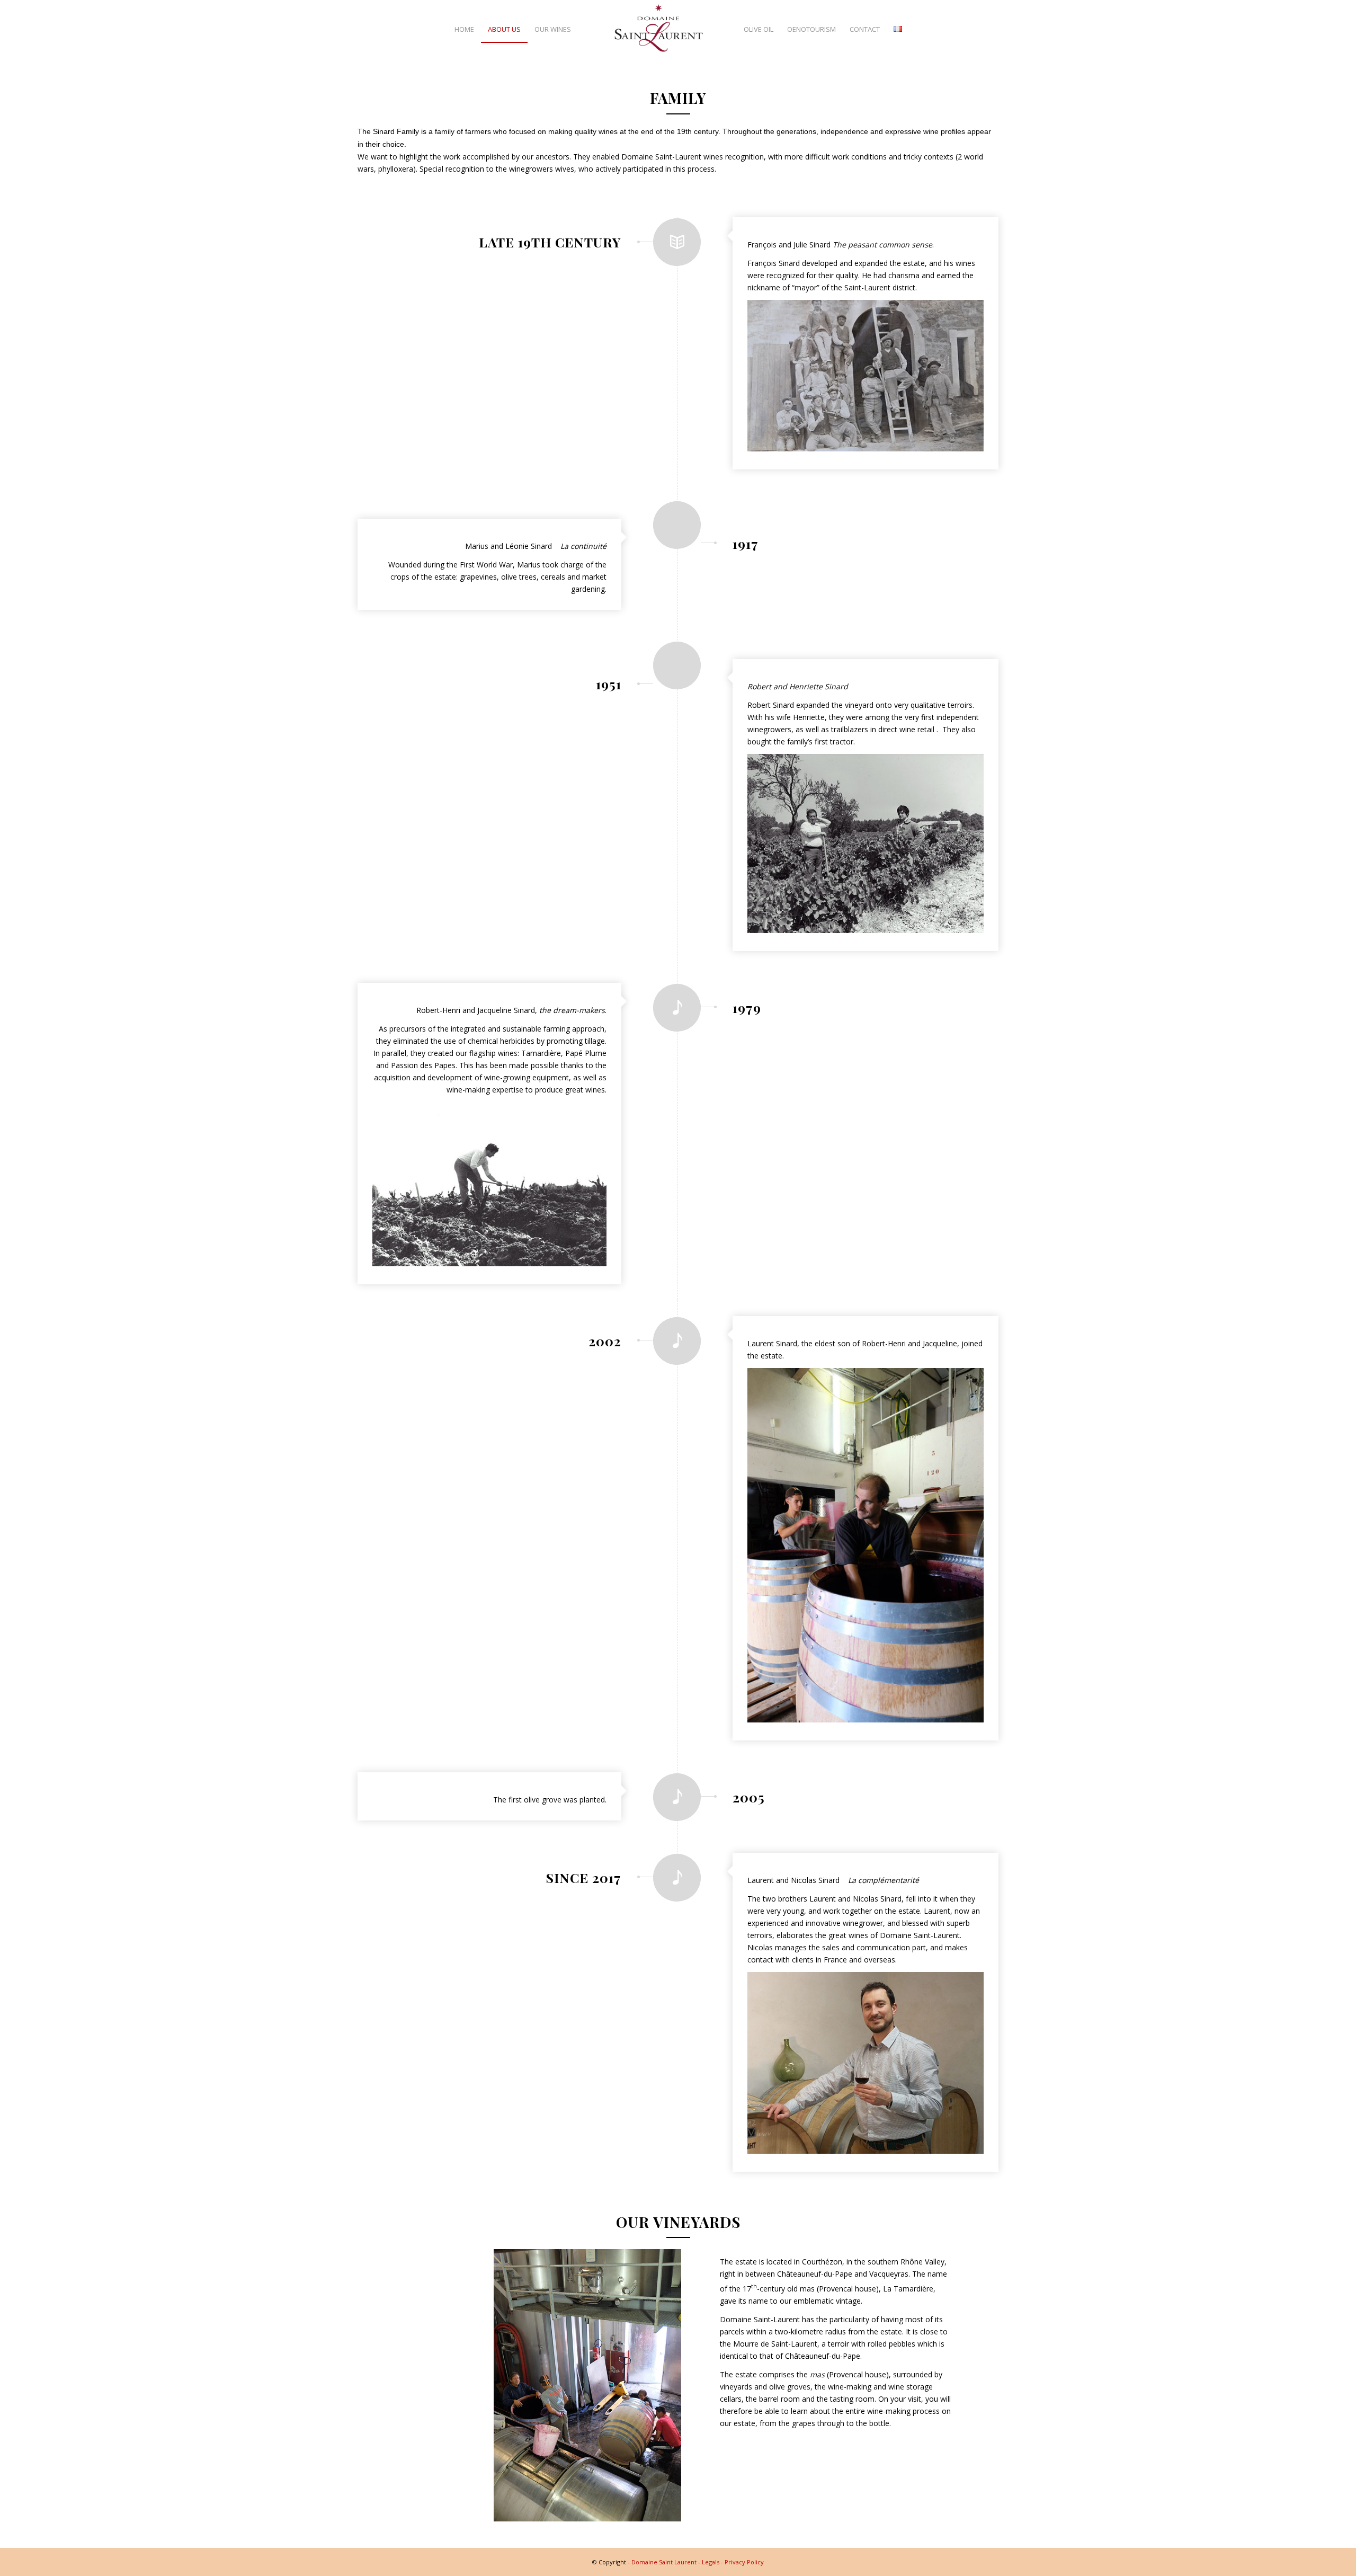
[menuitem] (464, 29)
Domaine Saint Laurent (664, 2562)
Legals (711, 2562)
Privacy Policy (744, 2562)
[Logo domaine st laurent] (659, 29)
